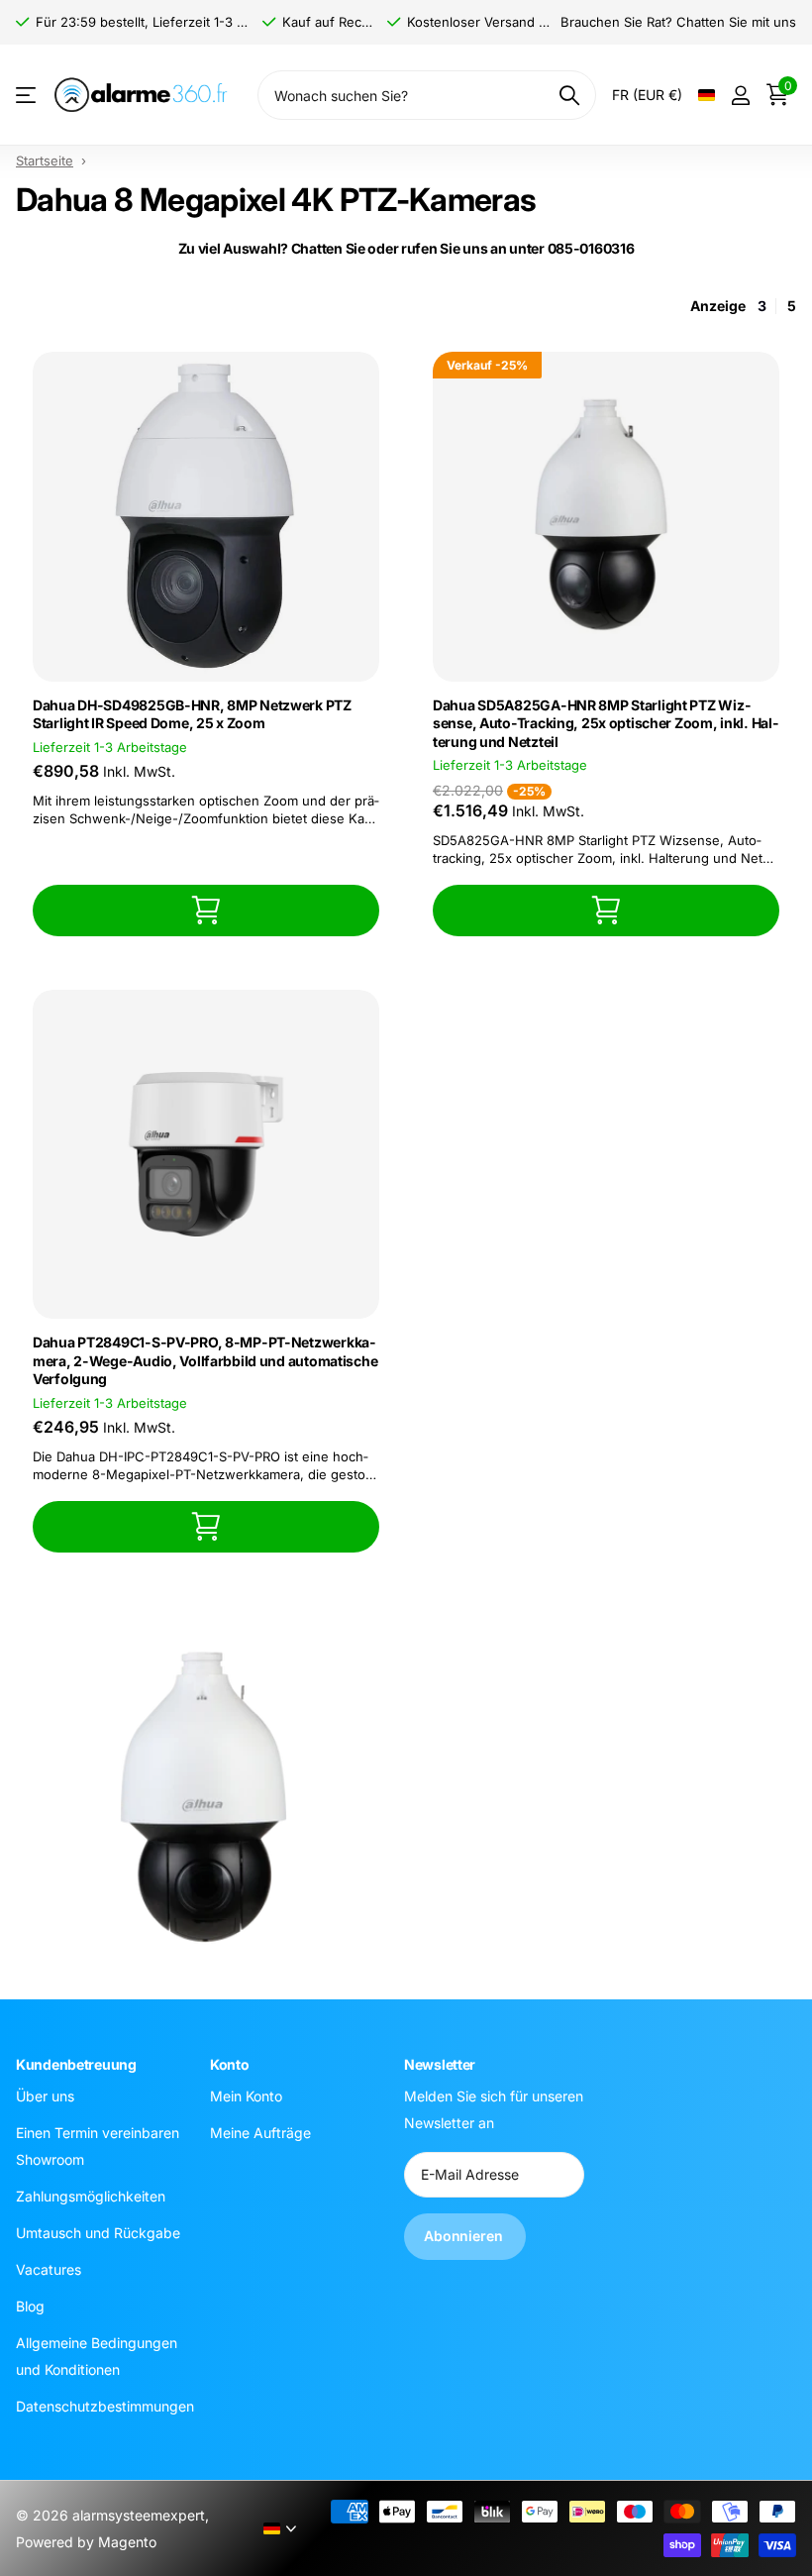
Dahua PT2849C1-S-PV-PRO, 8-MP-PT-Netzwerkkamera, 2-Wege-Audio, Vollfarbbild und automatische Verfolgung (205, 1360)
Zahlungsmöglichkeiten (91, 2195)
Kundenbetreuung (76, 2064)
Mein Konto (246, 2095)
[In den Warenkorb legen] (206, 910)
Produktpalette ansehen (27, 96)
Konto (230, 2064)
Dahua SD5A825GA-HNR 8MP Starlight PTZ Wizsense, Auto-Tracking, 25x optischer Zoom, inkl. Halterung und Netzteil (606, 723)
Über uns (45, 2095)
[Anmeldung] (740, 96)
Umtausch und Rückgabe (98, 2232)
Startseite (45, 161)
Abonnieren (465, 2236)
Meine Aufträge (260, 2132)
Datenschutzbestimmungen (105, 2405)
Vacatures (49, 2268)
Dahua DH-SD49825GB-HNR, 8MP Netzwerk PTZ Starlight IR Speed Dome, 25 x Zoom (192, 714)
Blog (30, 2305)
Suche (569, 95)
